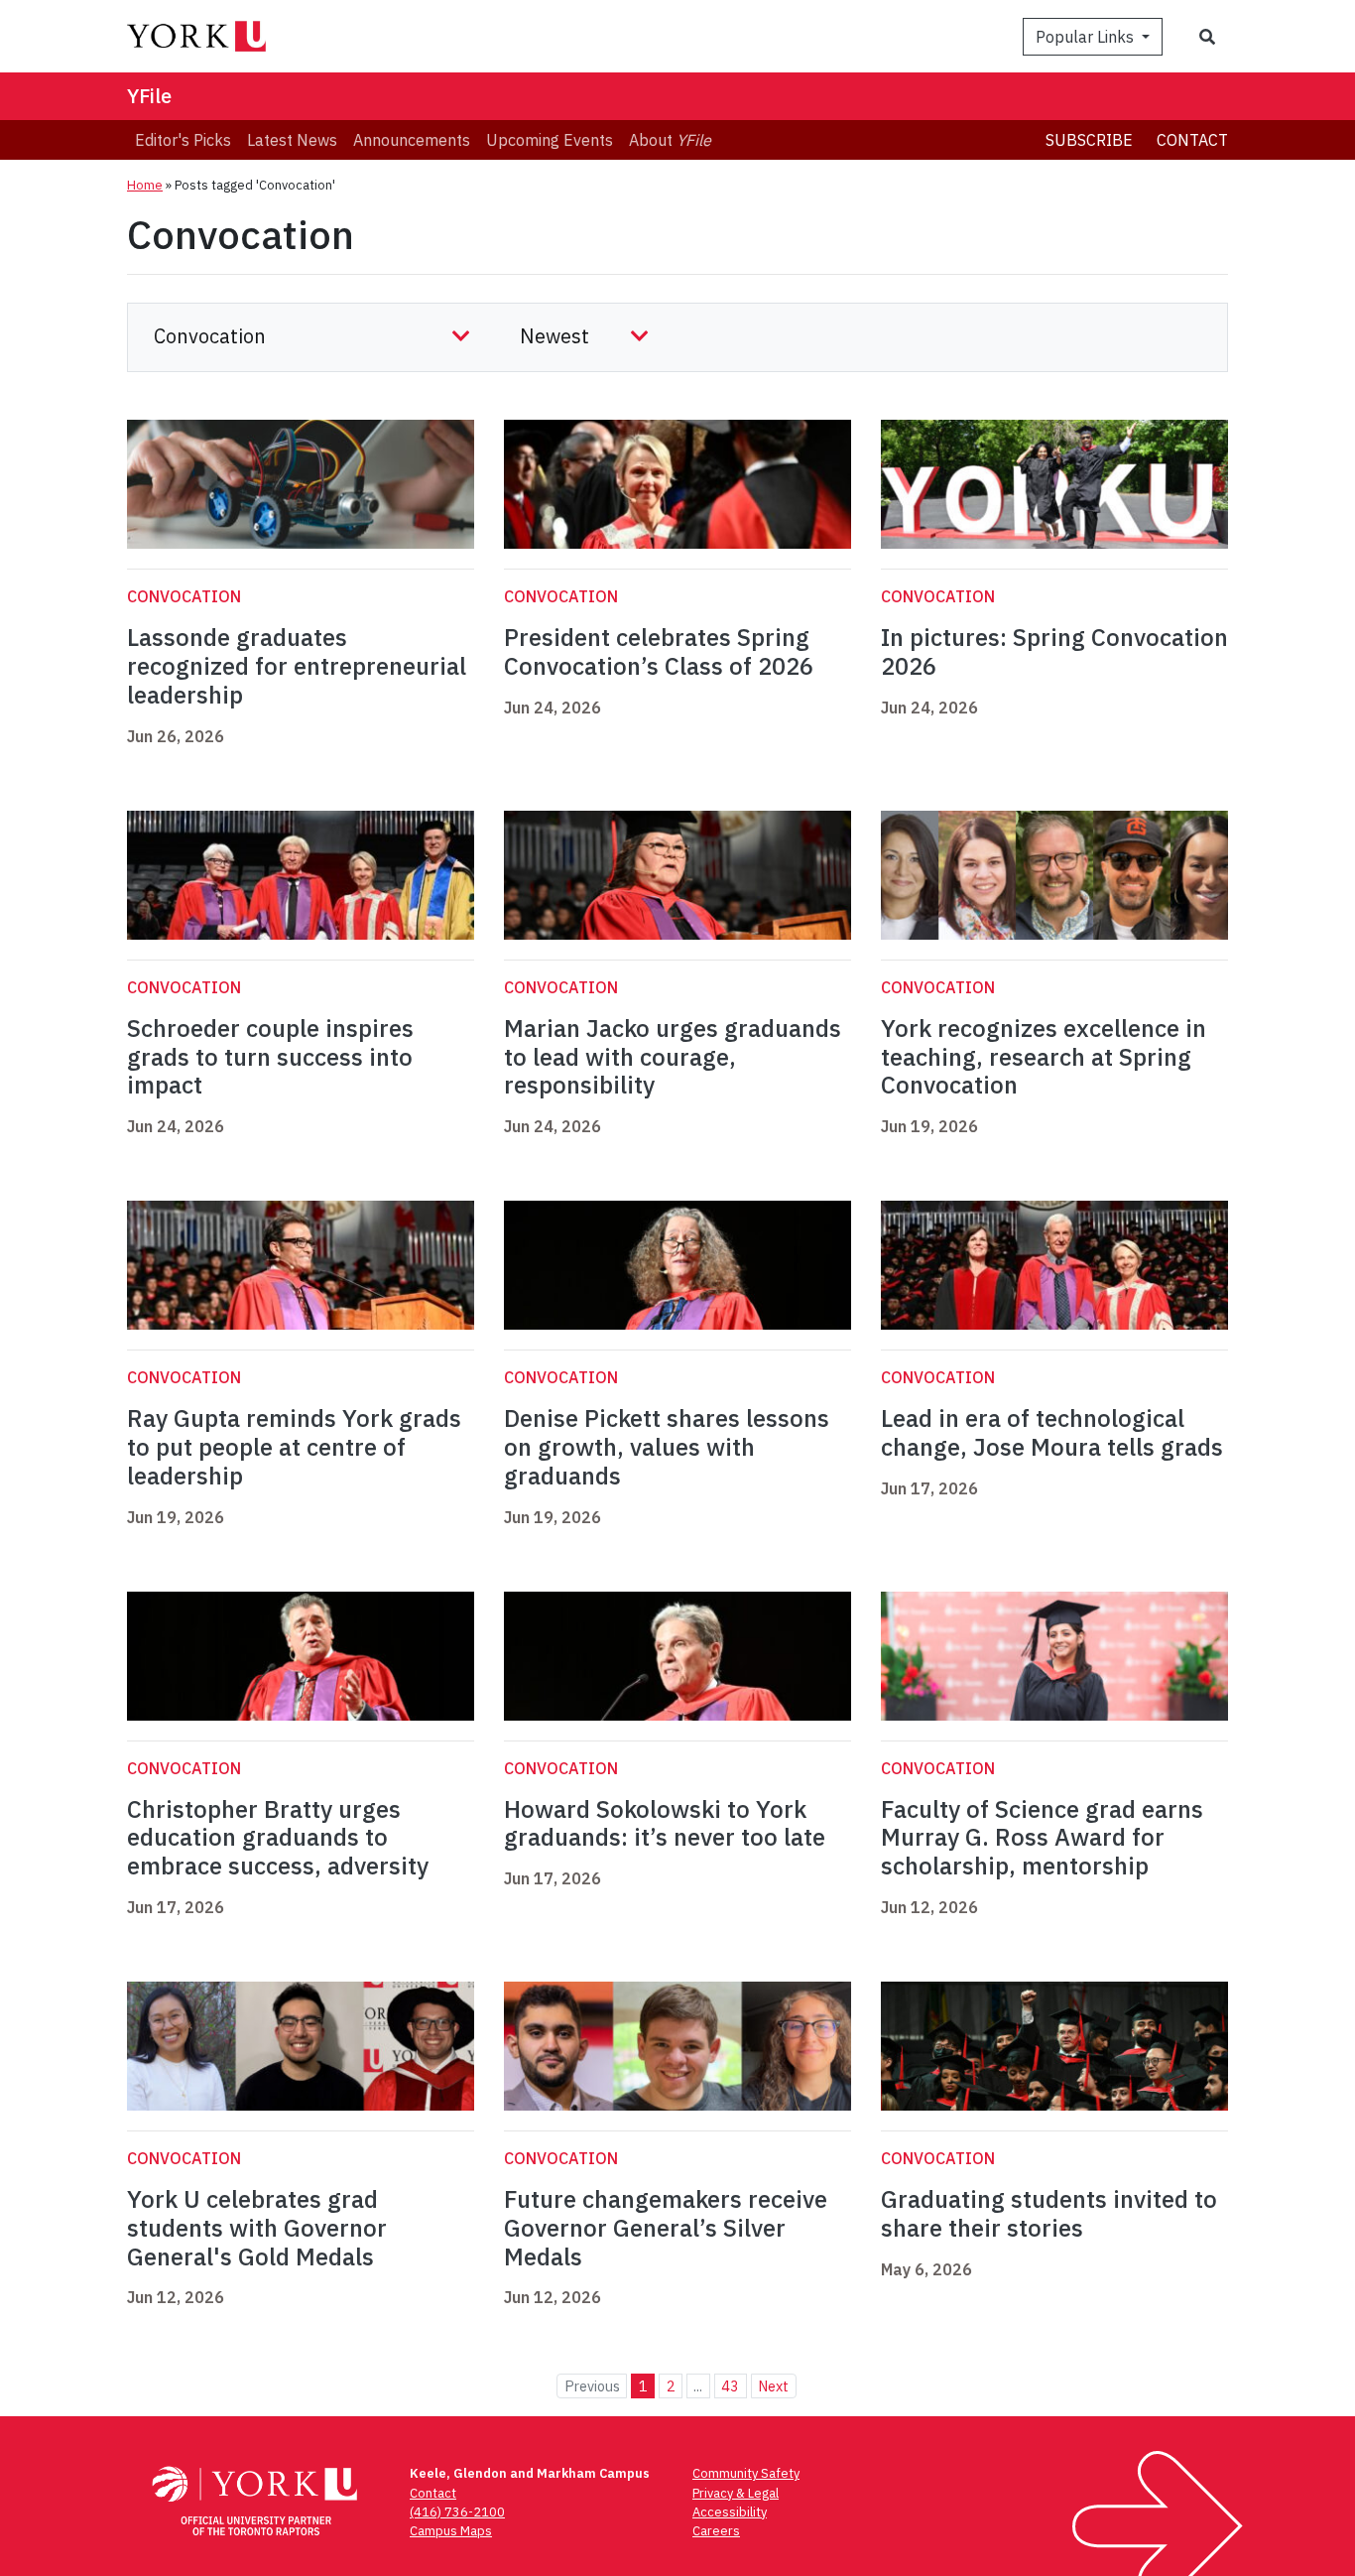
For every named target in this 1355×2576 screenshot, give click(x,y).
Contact (1192, 140)
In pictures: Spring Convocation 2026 (1054, 651)
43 (730, 2386)
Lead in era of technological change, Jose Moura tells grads (1052, 1432)
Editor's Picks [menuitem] (183, 140)
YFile (149, 96)
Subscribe (1089, 140)
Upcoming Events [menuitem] (550, 140)
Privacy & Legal (736, 2493)
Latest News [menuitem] (292, 140)
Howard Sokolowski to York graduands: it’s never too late (665, 1823)
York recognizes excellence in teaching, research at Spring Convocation (1044, 1057)
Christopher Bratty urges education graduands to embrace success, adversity (278, 1838)
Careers (716, 2531)
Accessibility (730, 2512)
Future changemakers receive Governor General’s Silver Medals (666, 2228)
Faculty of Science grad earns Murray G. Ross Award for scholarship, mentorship (1042, 1838)
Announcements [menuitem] (412, 140)
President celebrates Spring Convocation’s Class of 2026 (659, 651)
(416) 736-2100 (457, 2512)
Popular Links (1087, 37)
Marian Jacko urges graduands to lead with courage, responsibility (673, 1057)
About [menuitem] (670, 140)
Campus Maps (451, 2531)
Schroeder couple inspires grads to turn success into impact (270, 1057)
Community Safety (746, 2473)
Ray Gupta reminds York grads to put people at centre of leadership (294, 1447)
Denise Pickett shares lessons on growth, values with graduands (667, 1447)
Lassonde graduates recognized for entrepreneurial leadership (297, 666)
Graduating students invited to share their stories (1049, 2213)
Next (773, 2386)
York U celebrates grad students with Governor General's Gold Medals (257, 2228)
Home (145, 185)
